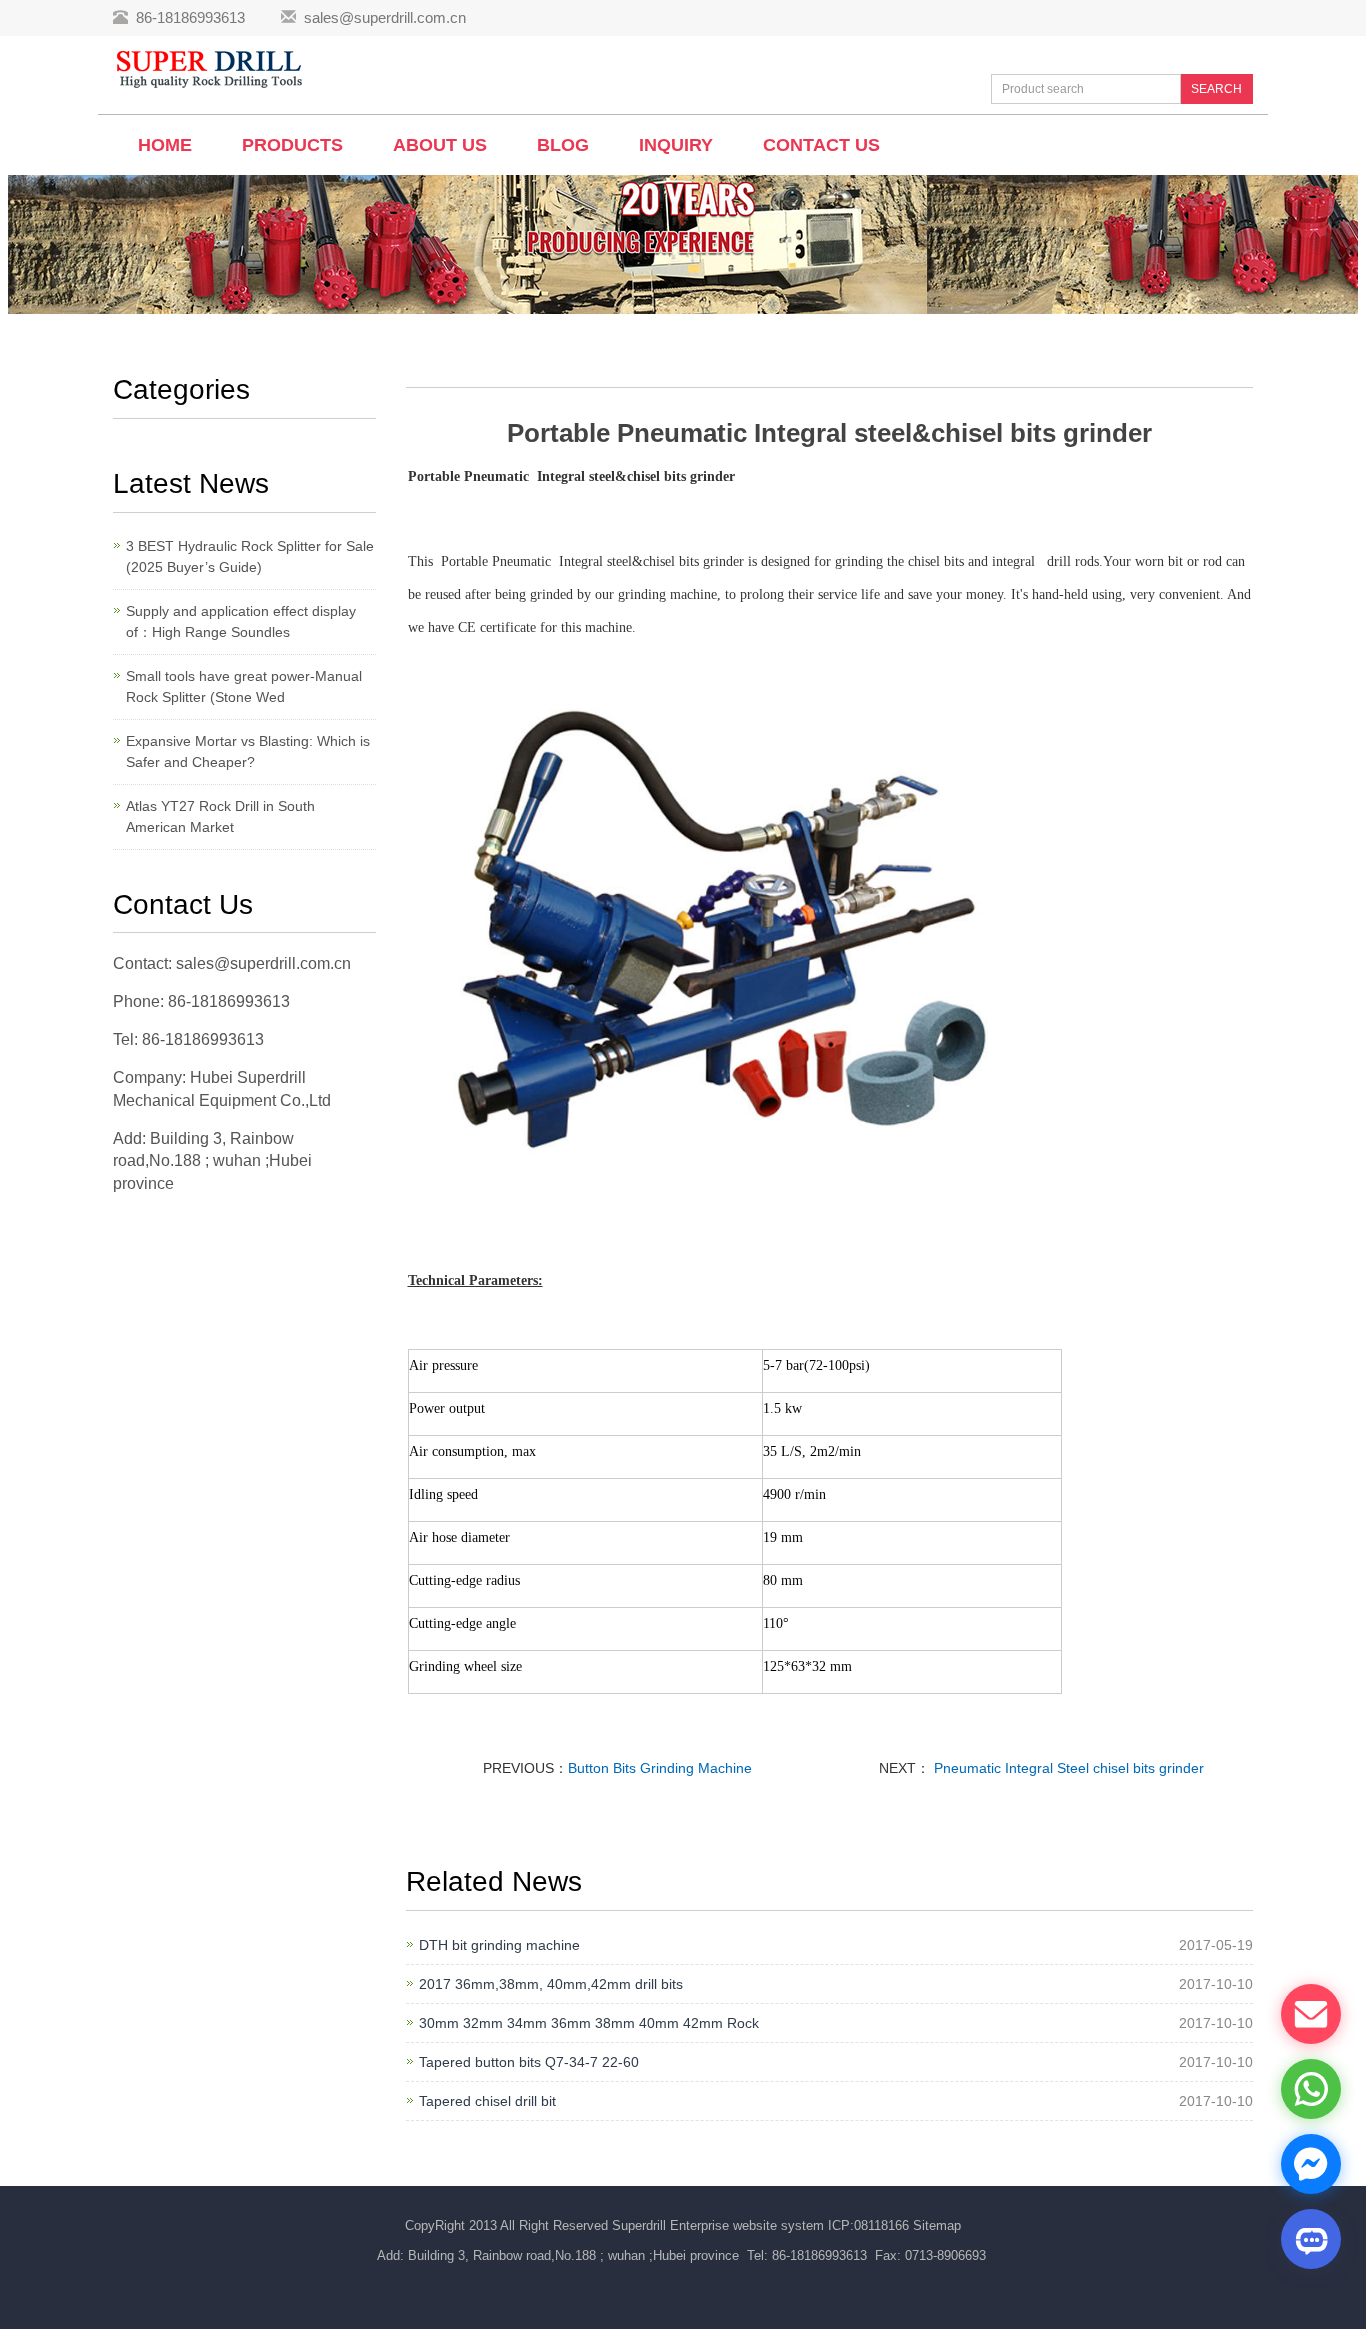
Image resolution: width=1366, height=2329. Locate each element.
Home (165, 145)
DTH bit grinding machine (499, 1945)
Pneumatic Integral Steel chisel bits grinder (1067, 1768)
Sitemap (937, 2225)
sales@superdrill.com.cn (385, 17)
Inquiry (676, 145)
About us (440, 145)
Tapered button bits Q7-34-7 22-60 (529, 2062)
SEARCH (1216, 89)
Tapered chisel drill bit (487, 2101)
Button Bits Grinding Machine (660, 1768)
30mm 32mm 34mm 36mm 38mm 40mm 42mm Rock (589, 2023)
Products (292, 145)
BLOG (563, 145)
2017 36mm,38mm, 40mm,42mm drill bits (551, 1984)
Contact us (821, 145)
